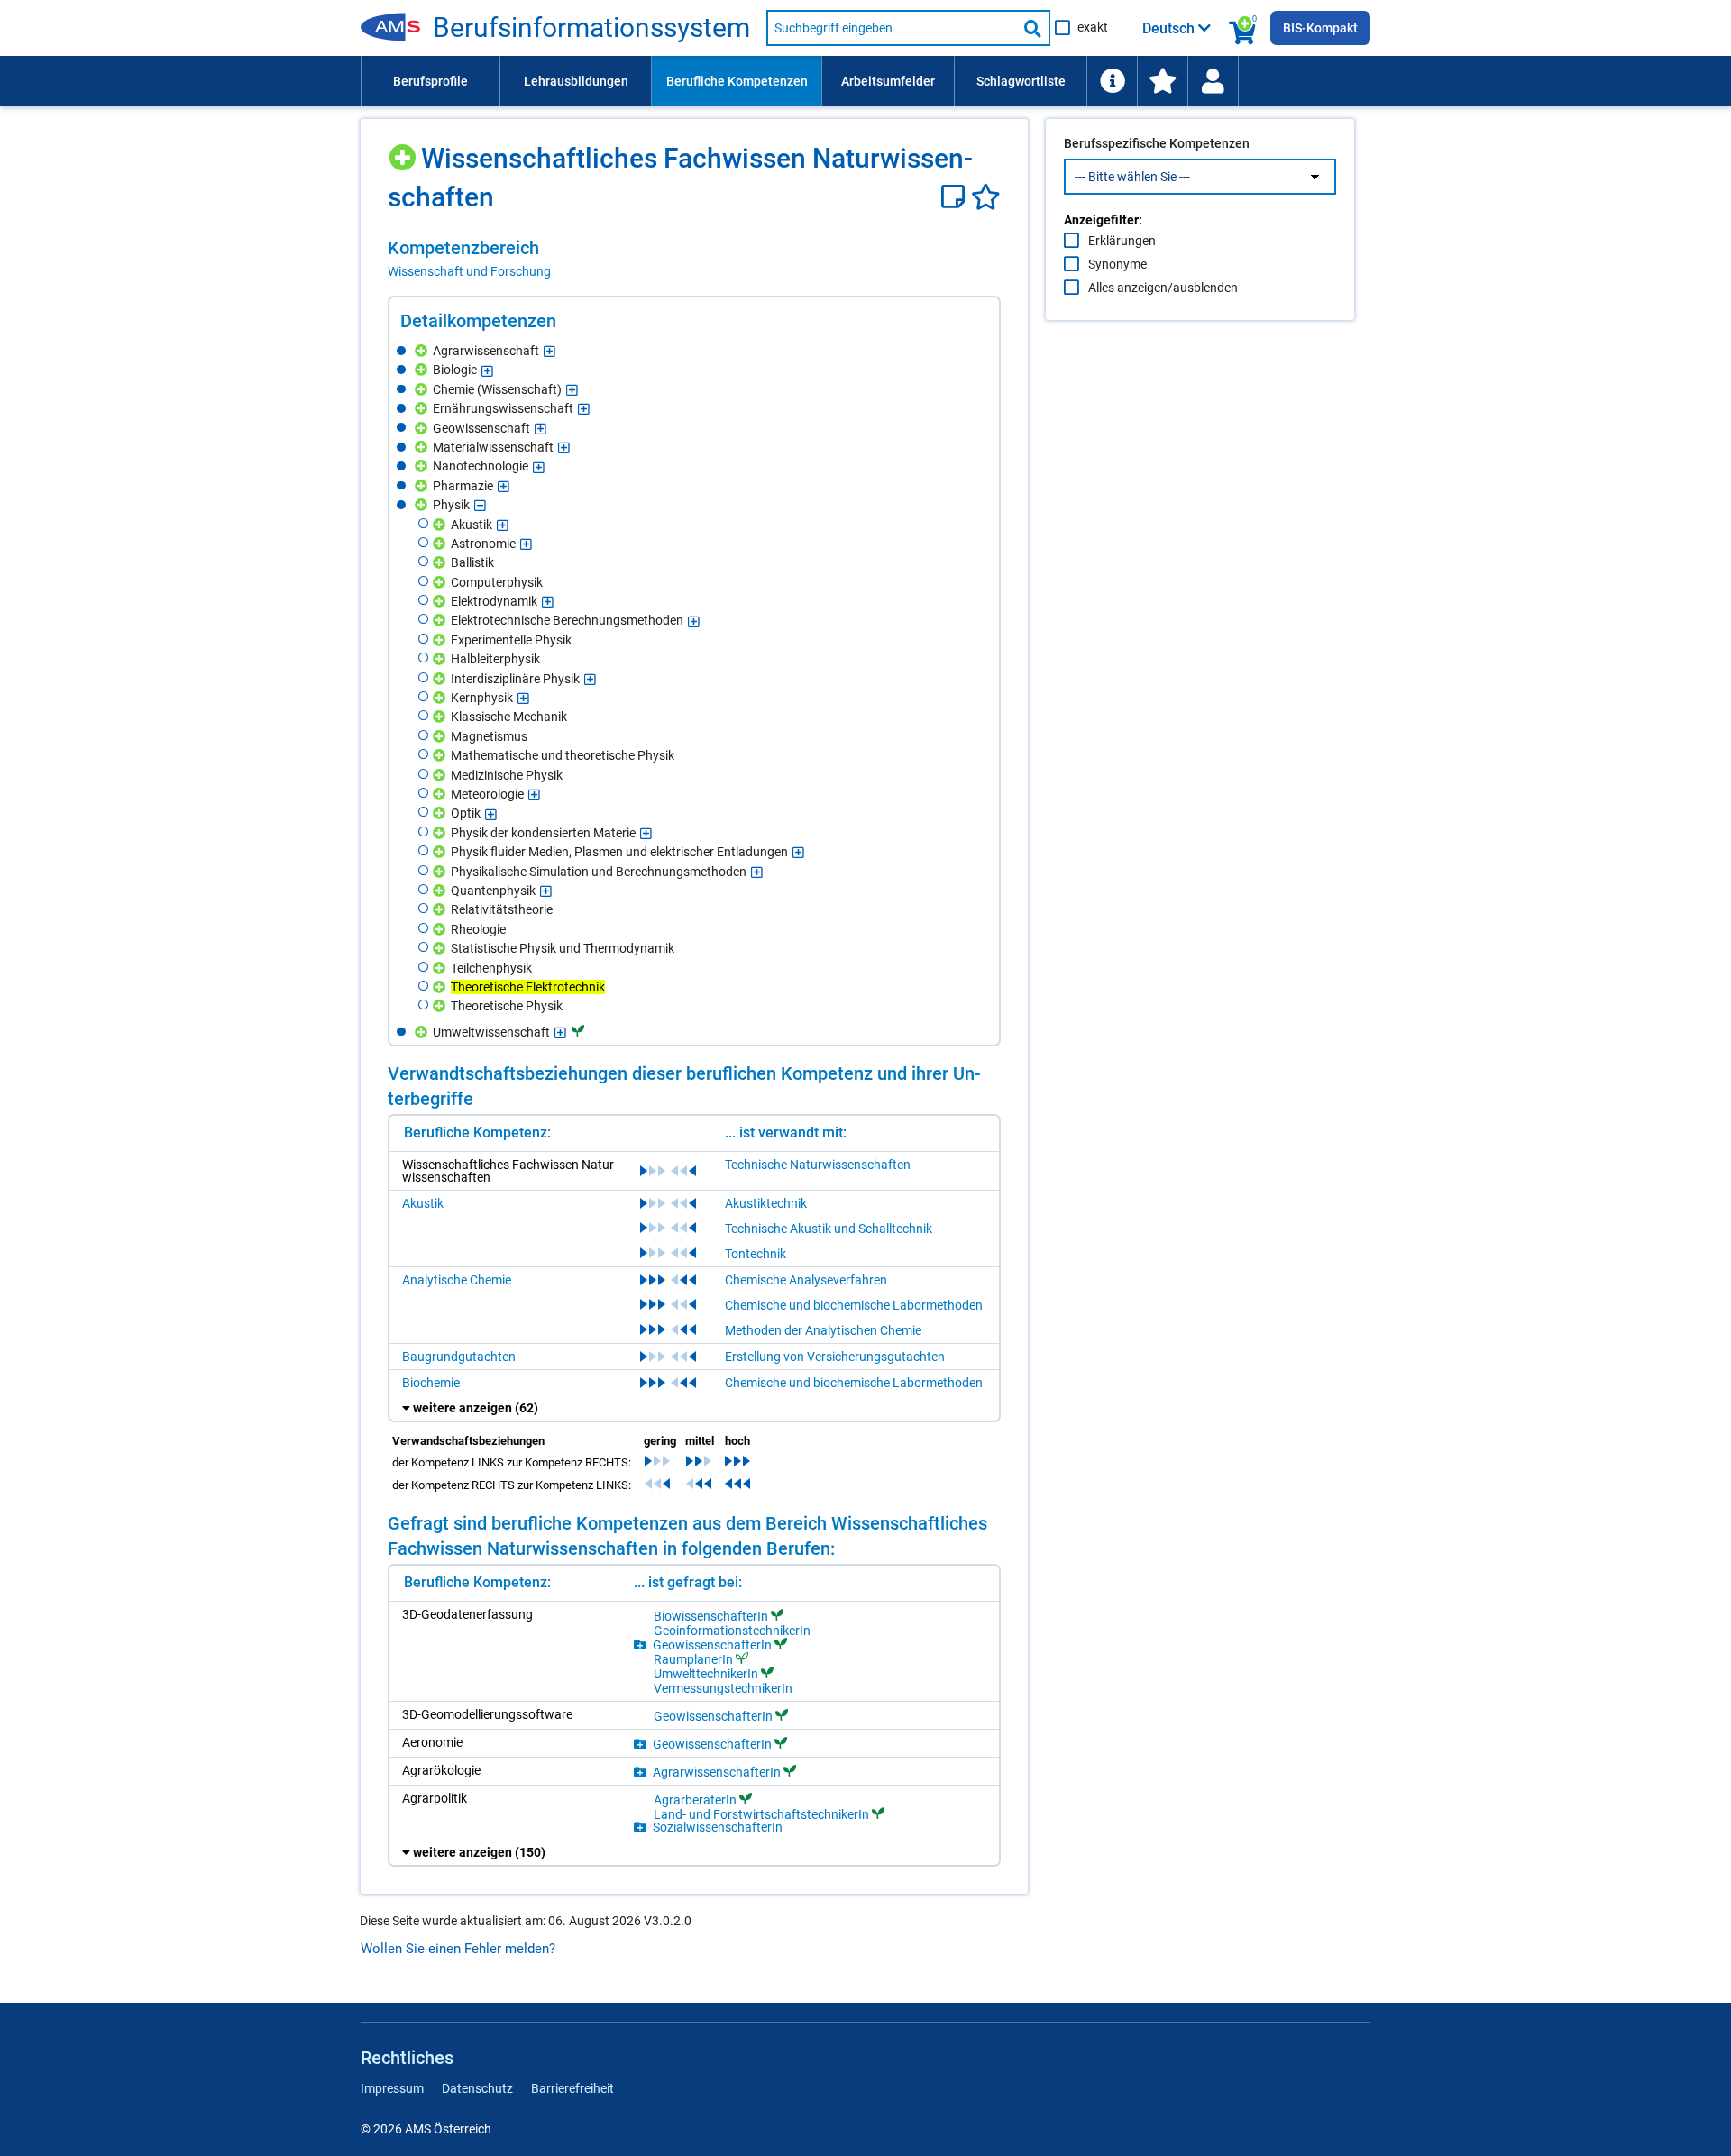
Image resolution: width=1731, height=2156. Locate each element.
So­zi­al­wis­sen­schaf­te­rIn (718, 1827)
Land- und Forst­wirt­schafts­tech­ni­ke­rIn (761, 1814)
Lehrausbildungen (576, 81)
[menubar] (865, 81)
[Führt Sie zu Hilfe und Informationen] (1112, 81)
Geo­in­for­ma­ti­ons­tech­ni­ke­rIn (732, 1631)
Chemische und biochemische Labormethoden (854, 1305)
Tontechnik (756, 1254)
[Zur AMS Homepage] (397, 28)
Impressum (392, 2088)
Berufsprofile (430, 81)
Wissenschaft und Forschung (469, 271)
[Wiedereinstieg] (1213, 81)
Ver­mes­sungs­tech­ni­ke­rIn (723, 1688)
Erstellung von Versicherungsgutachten (835, 1357)
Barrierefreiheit (572, 2088)
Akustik (423, 1203)
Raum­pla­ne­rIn (693, 1659)
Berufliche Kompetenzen (737, 81)
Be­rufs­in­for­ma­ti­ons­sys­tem (591, 28)
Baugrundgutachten (459, 1357)
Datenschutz (477, 2088)
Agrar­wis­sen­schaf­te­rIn (717, 1772)
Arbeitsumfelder (888, 81)
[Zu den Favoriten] (1162, 81)
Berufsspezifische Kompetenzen (1157, 143)
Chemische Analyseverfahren (806, 1280)
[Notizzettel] (956, 197)
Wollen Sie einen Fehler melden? (458, 1949)
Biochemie (431, 1383)
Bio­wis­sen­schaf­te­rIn (711, 1616)
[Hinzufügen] (404, 151)
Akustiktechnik (766, 1203)
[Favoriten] (986, 197)
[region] (694, 259)
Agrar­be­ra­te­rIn (695, 1800)
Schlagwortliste (1021, 81)
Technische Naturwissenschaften (818, 1165)
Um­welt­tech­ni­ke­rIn (706, 1673)
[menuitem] (430, 81)
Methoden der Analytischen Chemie (823, 1330)
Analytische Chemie (457, 1280)
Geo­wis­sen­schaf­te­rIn (712, 1644)
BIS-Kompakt (1320, 28)
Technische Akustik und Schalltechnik (829, 1229)
